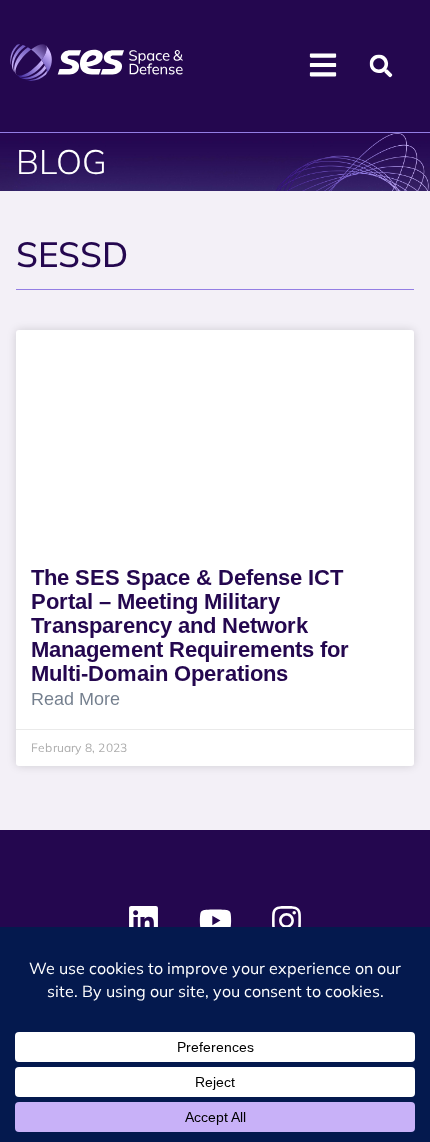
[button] (380, 66)
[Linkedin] (144, 921)
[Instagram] (286, 921)
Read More (75, 699)
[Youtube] (215, 921)
